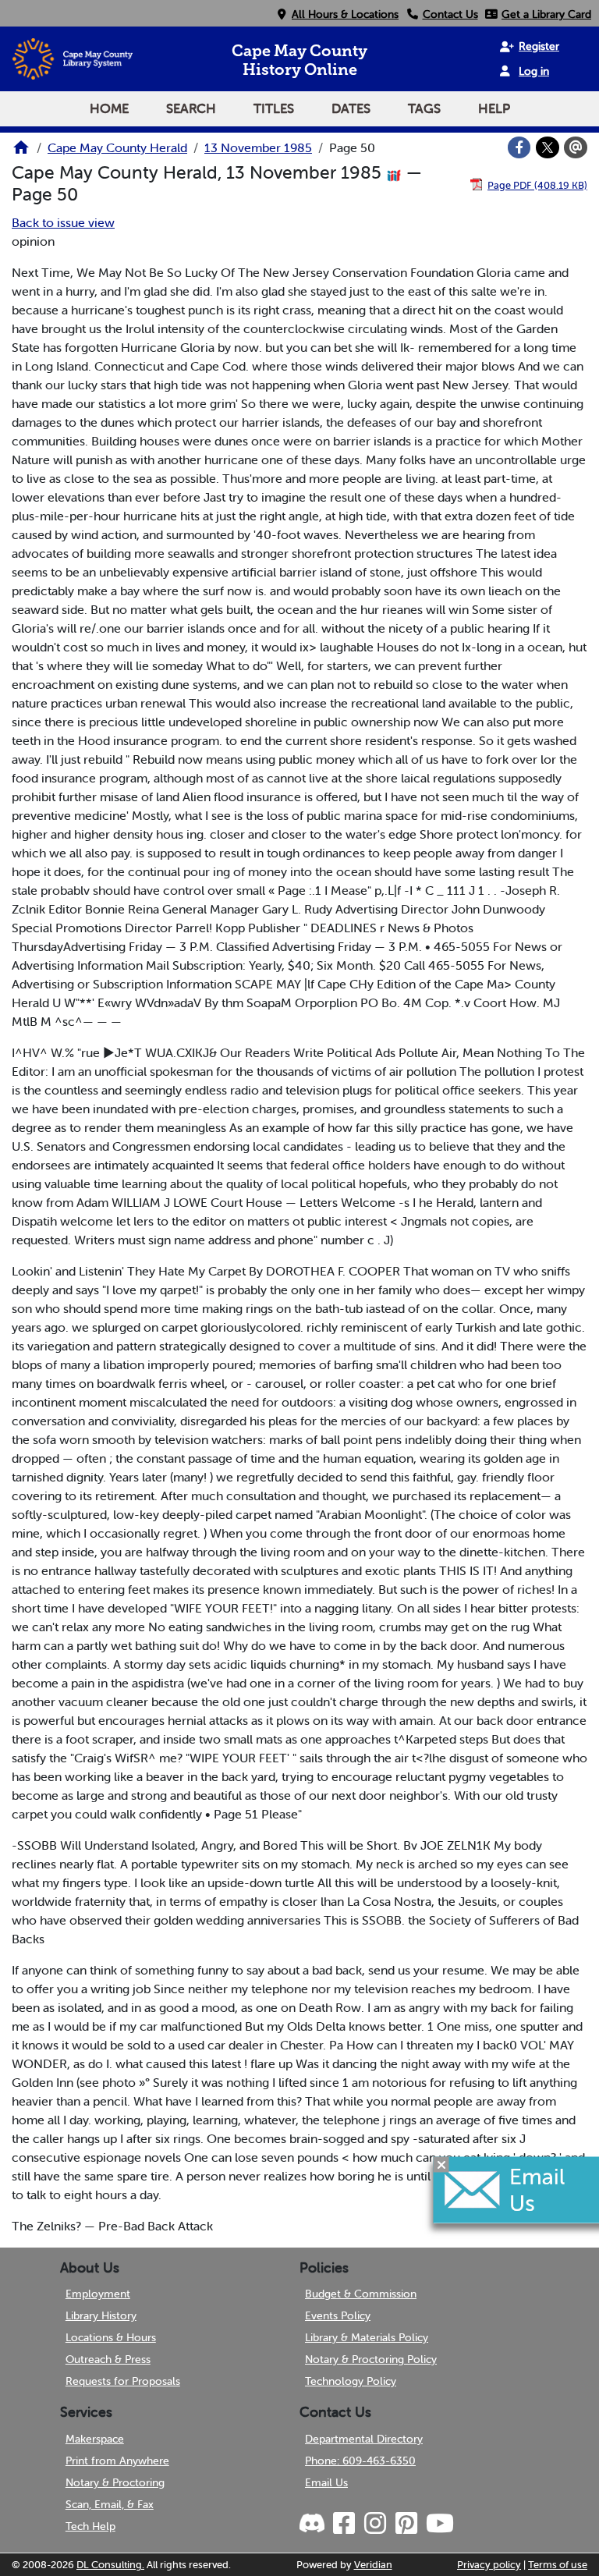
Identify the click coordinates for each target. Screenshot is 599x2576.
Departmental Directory (364, 2439)
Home (109, 108)
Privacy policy (489, 2565)
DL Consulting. (110, 2565)
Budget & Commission (361, 2294)
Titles (274, 108)
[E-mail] (576, 147)
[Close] (441, 2164)
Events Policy (338, 2315)
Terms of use (558, 2565)
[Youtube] (439, 2524)
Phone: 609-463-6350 (360, 2461)
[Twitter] (548, 147)
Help (494, 108)
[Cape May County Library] (21, 152)
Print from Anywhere (117, 2461)
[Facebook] (519, 147)
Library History (101, 2315)
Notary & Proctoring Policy (371, 2359)
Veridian (373, 2565)
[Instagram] (374, 2524)
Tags (424, 108)
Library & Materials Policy (367, 2337)
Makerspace (95, 2439)
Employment (98, 2294)
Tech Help (90, 2526)
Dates (351, 108)
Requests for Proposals (123, 2381)
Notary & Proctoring (115, 2482)
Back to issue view (63, 222)
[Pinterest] (406, 2524)
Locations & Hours (111, 2337)
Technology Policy (351, 2381)
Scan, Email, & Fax (110, 2504)
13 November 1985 (258, 147)
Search (191, 108)
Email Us (326, 2482)
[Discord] (314, 2524)
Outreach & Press (108, 2359)
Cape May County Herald (117, 147)
